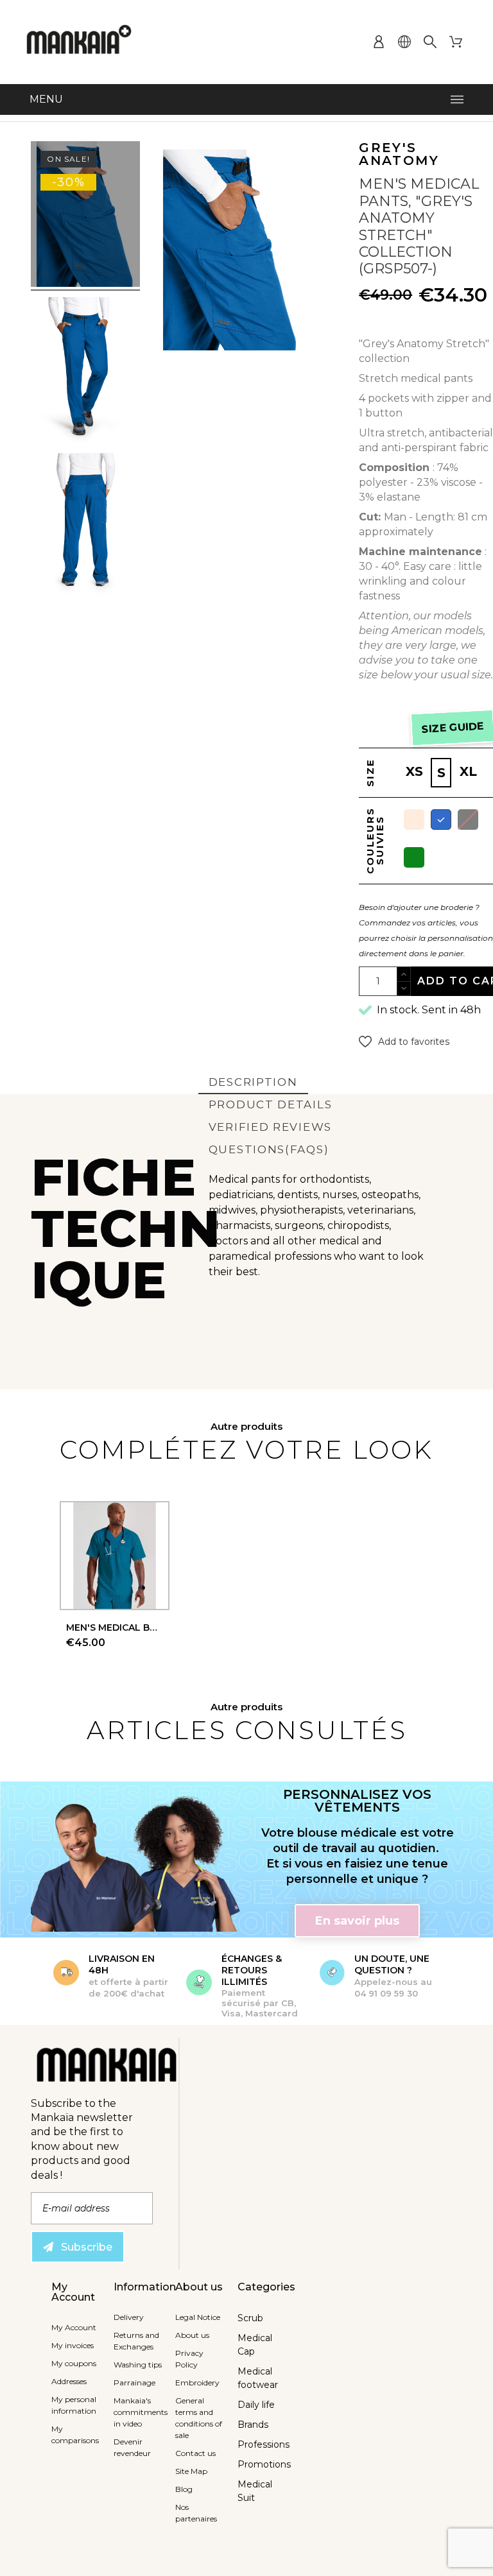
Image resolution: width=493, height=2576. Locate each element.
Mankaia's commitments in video (141, 2412)
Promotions (264, 2464)
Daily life (256, 2405)
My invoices (73, 2345)
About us (192, 2335)
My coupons (74, 2363)
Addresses (69, 2381)
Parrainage (134, 2383)
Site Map (191, 2471)
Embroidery (197, 2383)
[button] (404, 1042)
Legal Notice (198, 2317)
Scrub (250, 2318)
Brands (253, 2425)
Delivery (129, 2317)
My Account (74, 2327)
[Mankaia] (79, 42)
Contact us (195, 2453)
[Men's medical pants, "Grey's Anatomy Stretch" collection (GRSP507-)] (85, 216)
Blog (184, 2489)
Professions (264, 2444)
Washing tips (138, 2365)
